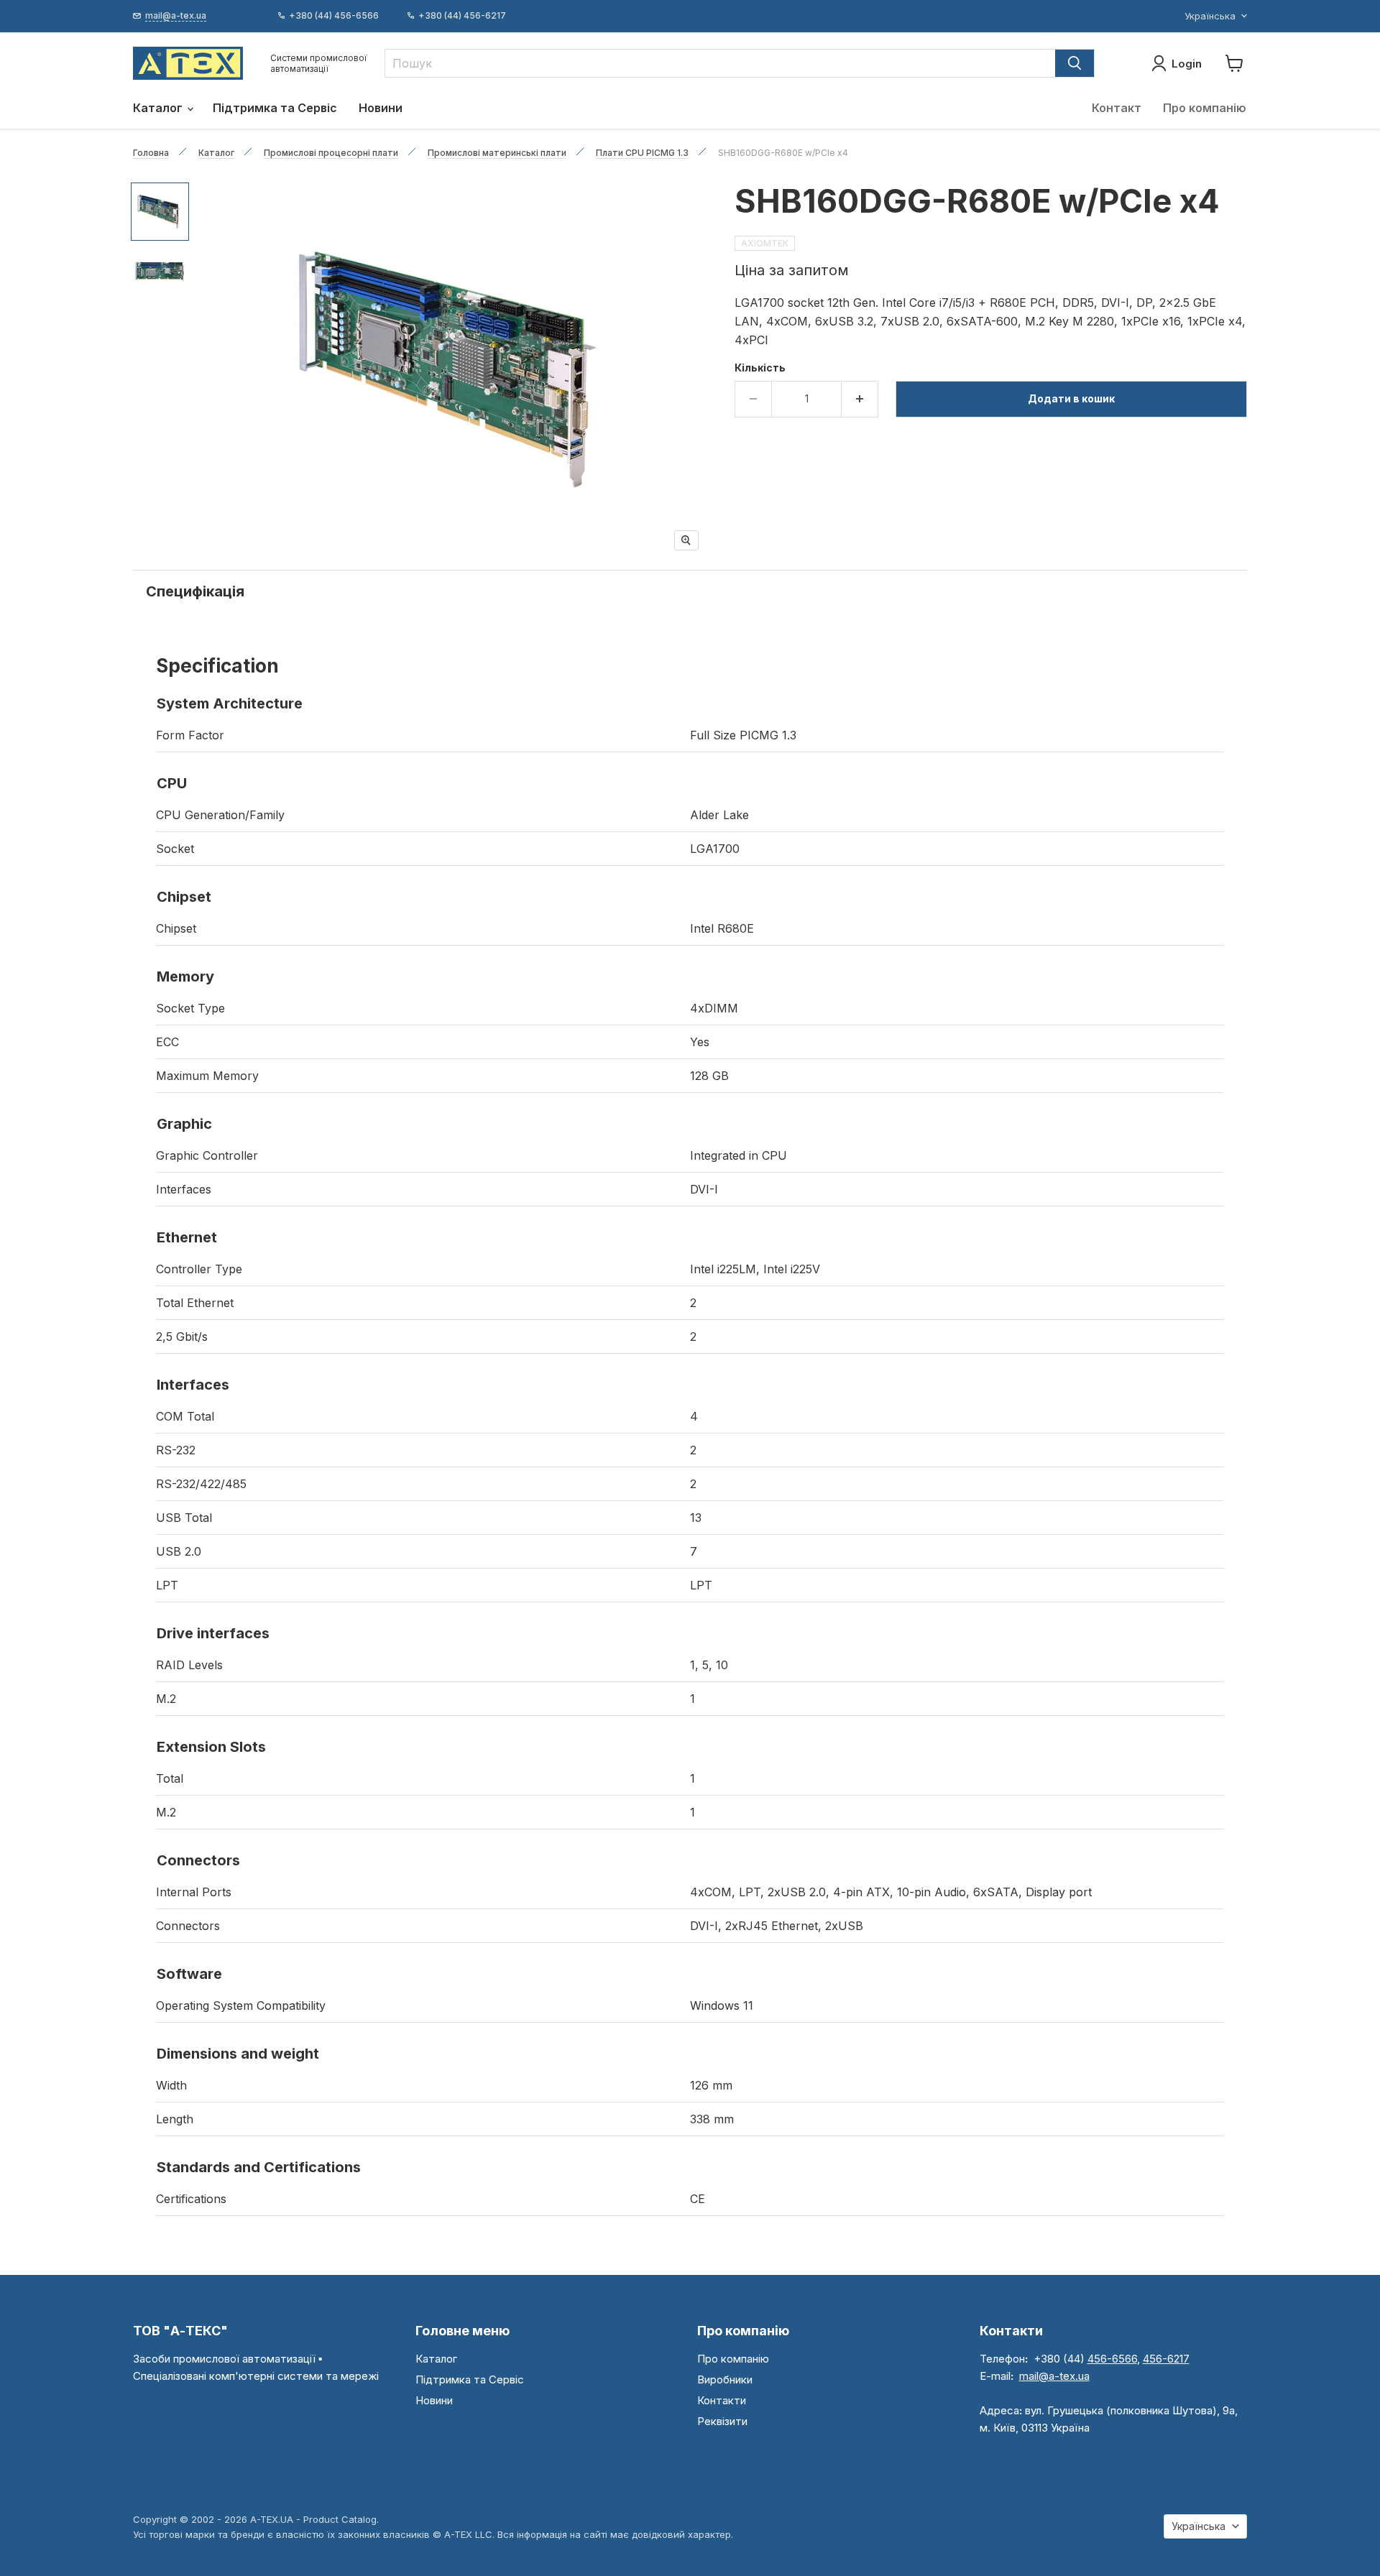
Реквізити (722, 2421)
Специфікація (195, 591)
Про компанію (1205, 108)
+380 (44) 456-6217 (462, 16)
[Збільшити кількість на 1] (860, 399)
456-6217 (1166, 2359)
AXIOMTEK (765, 243)
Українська (1210, 16)
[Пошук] (1075, 63)
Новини (381, 108)
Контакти (722, 2400)
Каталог (159, 108)
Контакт (1117, 108)
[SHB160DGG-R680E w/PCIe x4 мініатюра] (160, 212)
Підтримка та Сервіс (275, 108)
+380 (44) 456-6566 (334, 16)
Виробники (725, 2379)
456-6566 (1112, 2359)
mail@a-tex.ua (1054, 2376)
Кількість (760, 368)
